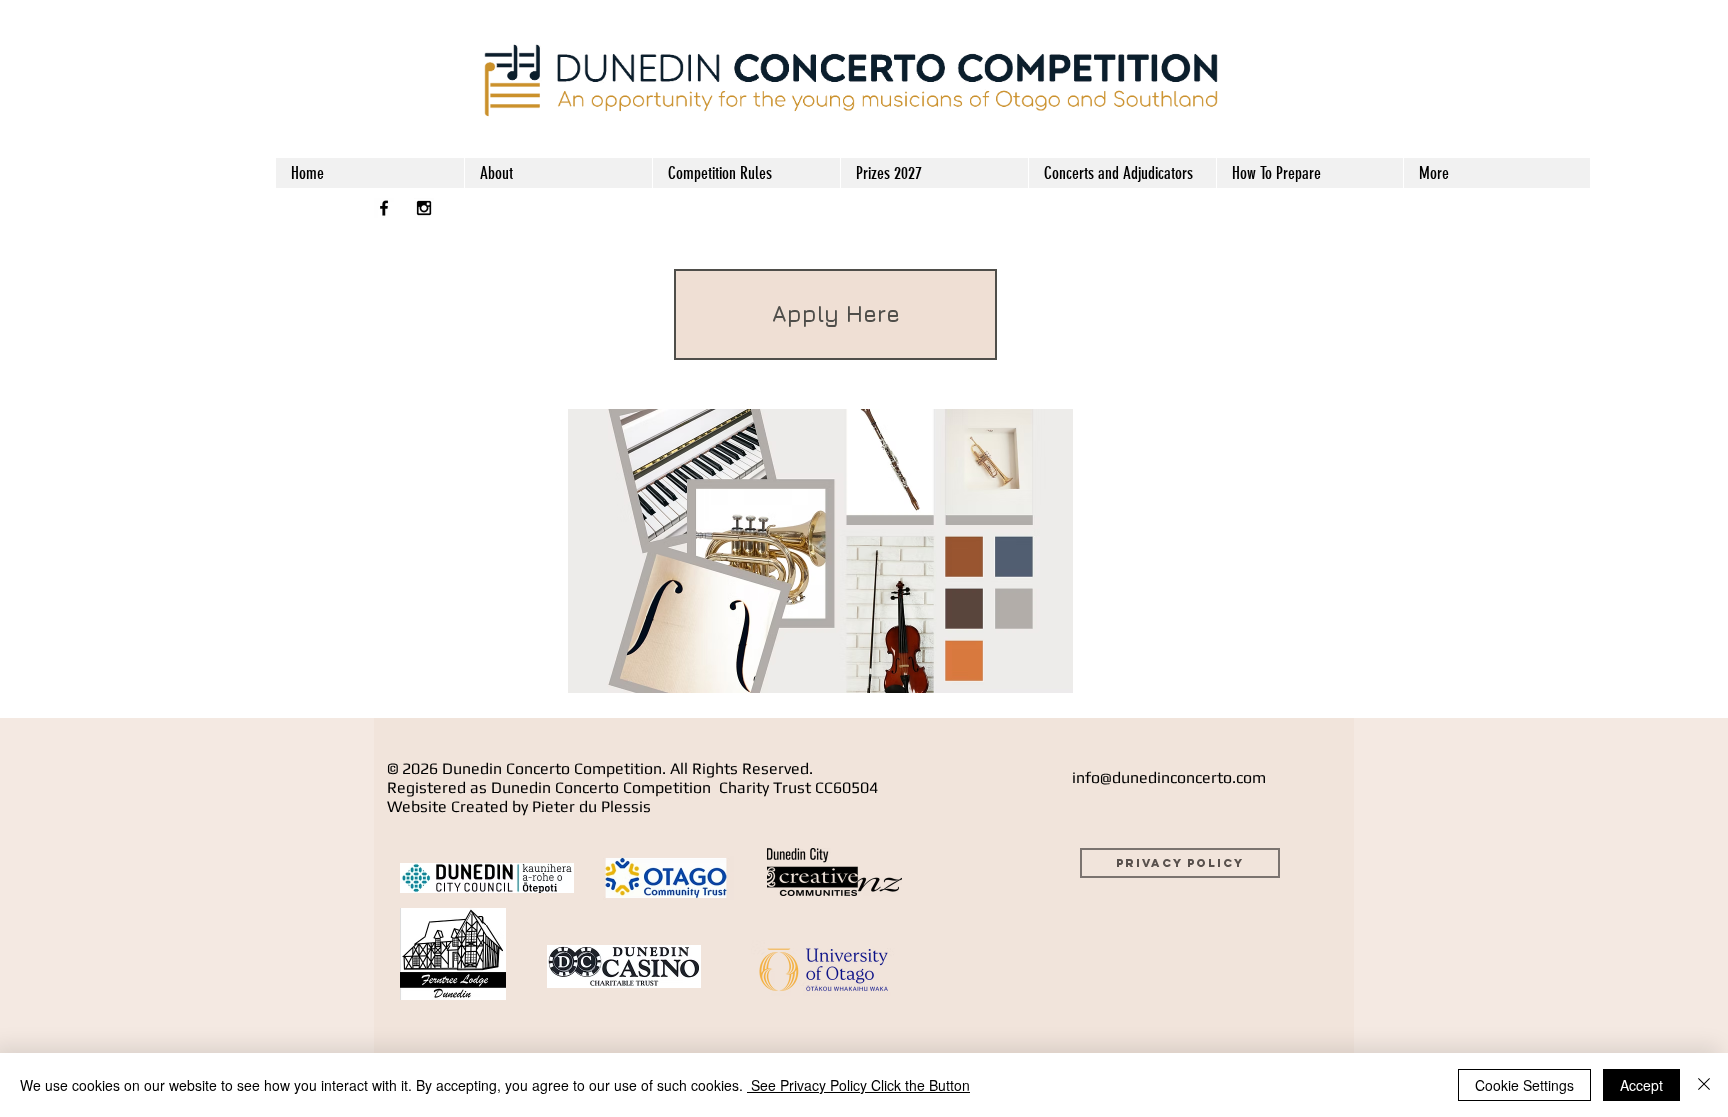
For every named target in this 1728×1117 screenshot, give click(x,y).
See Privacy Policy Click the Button (858, 1085)
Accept (1641, 1085)
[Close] (1704, 1085)
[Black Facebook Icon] (384, 208)
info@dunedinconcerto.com (1169, 777)
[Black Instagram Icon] (424, 208)
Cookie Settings (1524, 1085)
